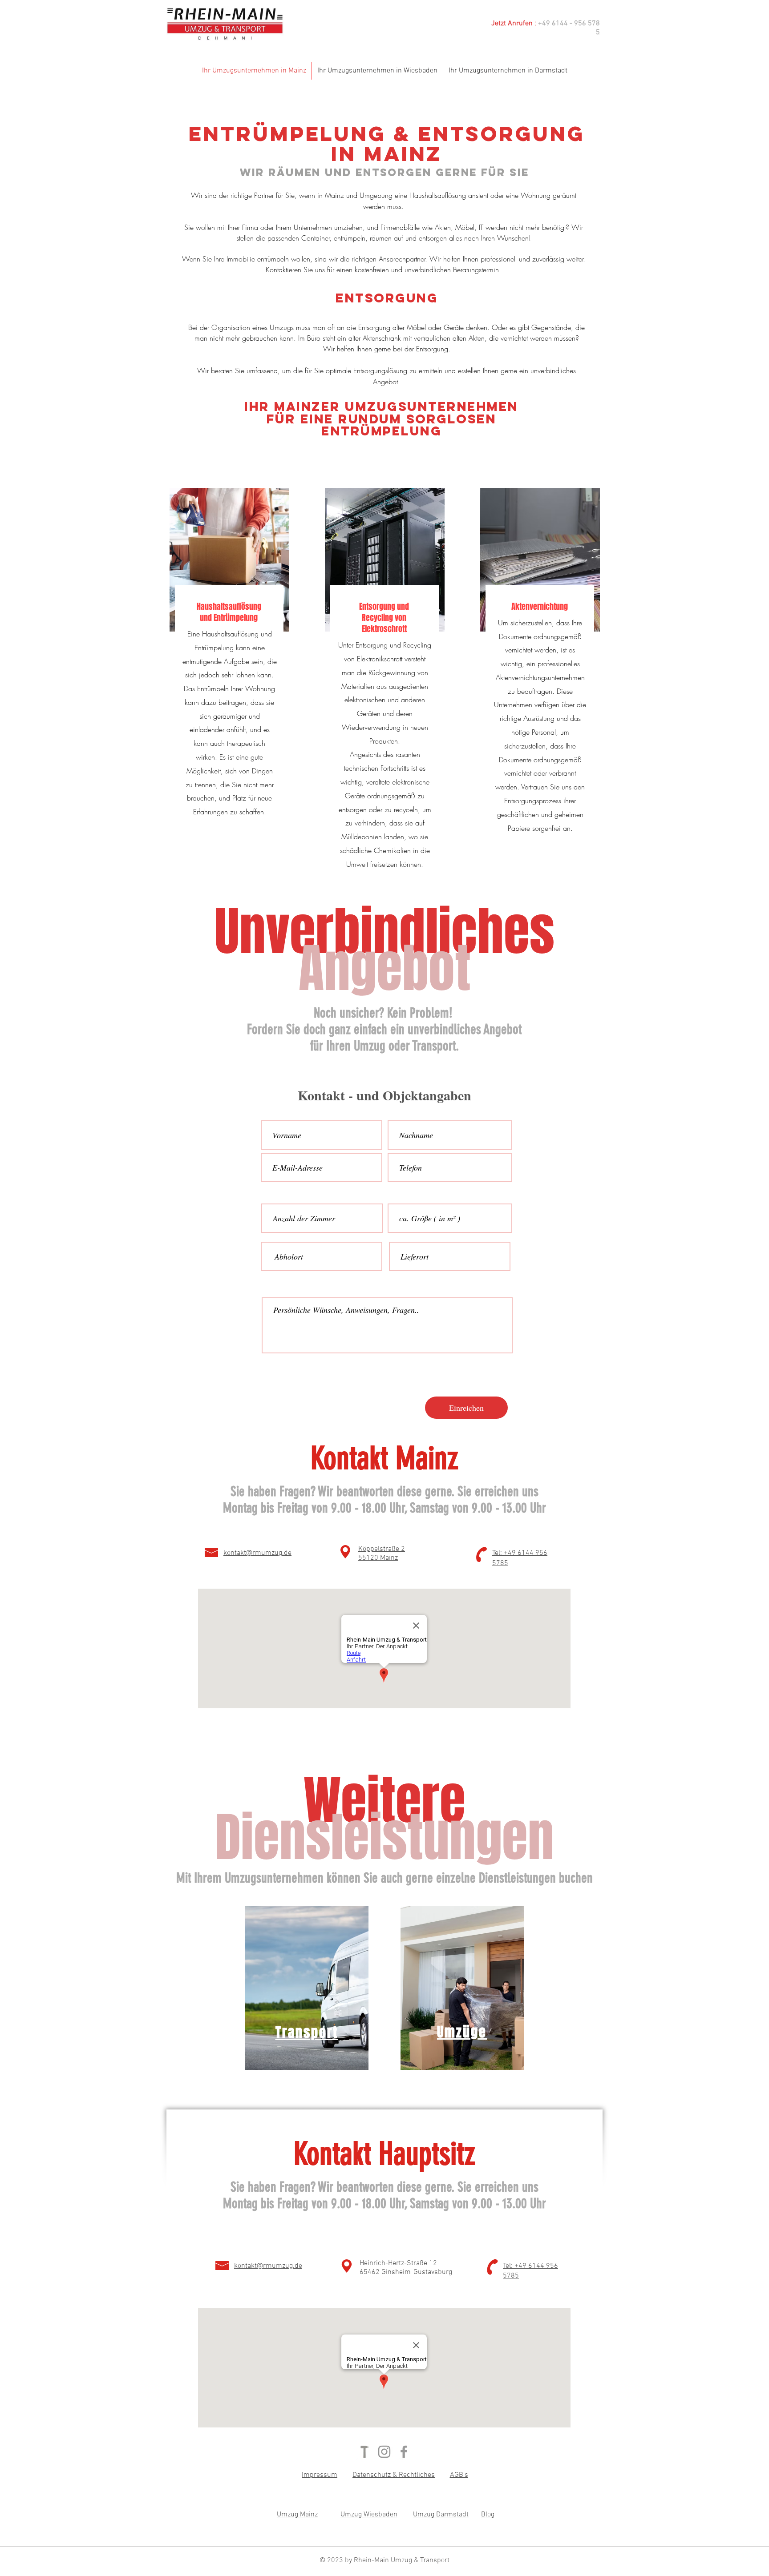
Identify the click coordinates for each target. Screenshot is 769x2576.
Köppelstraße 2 (382, 1549)
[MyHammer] (365, 2452)
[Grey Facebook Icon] (404, 2452)
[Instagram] (384, 2452)
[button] (320, 2475)
